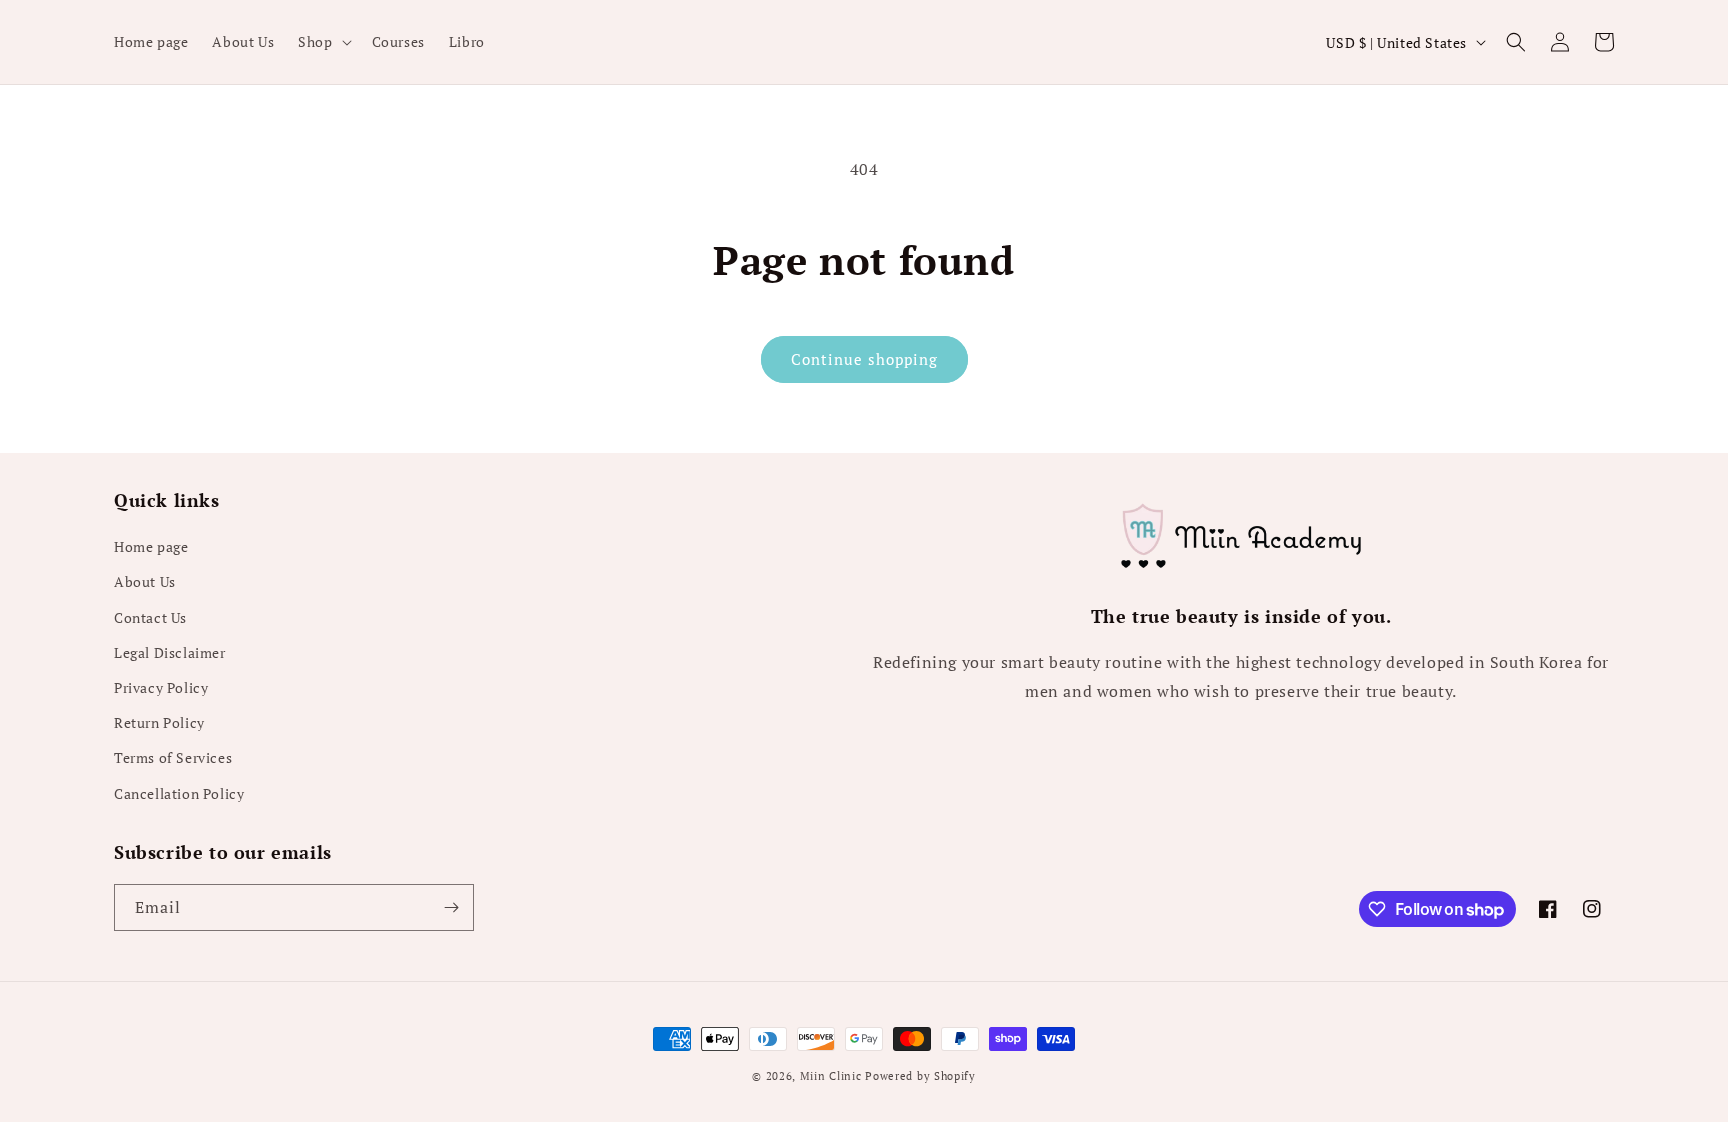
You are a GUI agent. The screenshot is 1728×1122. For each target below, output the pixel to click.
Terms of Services (173, 757)
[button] (322, 42)
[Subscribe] (451, 907)
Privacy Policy (161, 687)
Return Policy (159, 722)
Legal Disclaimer (170, 652)
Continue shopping (864, 359)
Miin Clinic (831, 1076)
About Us (145, 581)
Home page (151, 546)
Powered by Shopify (920, 1076)
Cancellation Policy (179, 793)
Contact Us (150, 617)
